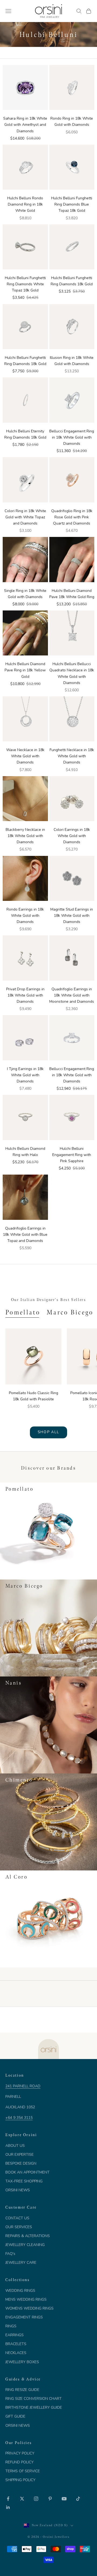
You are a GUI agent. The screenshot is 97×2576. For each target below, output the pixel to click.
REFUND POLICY (20, 2462)
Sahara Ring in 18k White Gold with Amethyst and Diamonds (25, 125)
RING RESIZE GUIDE (22, 2390)
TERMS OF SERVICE (23, 2471)
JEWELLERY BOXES (22, 2362)
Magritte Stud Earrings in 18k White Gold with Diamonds (72, 916)
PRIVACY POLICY (20, 2453)
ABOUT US (15, 2146)
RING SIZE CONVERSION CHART (34, 2399)
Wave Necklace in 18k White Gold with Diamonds (25, 756)
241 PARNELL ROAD (23, 2086)
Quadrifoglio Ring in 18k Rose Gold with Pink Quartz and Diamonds (72, 517)
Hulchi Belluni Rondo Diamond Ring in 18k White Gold (25, 204)
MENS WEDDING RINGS (26, 2299)
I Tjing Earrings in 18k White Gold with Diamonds (25, 1075)
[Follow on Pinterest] (50, 2499)
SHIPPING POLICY (20, 2480)
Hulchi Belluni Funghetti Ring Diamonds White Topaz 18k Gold (25, 284)
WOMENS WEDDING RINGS (30, 2308)
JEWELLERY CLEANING (25, 2245)
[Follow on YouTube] (64, 2499)
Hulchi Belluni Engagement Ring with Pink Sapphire (72, 1155)
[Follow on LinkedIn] (8, 2507)
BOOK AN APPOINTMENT (27, 2172)
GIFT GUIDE (15, 2416)
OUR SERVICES (19, 2227)
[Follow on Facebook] (8, 2499)
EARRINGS (15, 2335)
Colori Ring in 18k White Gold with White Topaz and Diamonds (25, 517)
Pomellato (23, 1312)
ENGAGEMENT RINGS (24, 2317)
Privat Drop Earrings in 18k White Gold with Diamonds (25, 995)
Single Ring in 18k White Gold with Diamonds (25, 594)
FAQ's (10, 2254)
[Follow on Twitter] (22, 2499)
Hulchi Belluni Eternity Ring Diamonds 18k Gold (25, 434)
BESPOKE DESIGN (21, 2163)
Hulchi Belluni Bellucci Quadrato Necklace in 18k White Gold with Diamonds (72, 673)
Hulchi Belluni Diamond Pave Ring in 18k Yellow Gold (25, 670)
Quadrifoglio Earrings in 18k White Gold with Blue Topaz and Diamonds (25, 1235)
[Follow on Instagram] (36, 2499)
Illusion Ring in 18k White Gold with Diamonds (72, 361)
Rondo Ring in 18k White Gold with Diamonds (72, 121)
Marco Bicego (70, 1312)
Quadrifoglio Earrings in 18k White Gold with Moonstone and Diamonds (72, 995)
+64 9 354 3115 (19, 2118)
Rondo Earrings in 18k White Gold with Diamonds (25, 916)
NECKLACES (16, 2353)
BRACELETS (16, 2344)
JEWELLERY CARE (21, 2263)
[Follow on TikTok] (78, 2499)
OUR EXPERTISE (20, 2155)
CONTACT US (17, 2218)
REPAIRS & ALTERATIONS (28, 2236)
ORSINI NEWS (18, 2190)
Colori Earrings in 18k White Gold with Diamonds (72, 836)
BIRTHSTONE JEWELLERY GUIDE (34, 2407)
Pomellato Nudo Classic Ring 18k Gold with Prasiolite (34, 1396)
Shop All (49, 1432)
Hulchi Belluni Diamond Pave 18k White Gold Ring (72, 594)
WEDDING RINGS (20, 2291)
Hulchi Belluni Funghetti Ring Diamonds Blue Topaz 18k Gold (72, 204)
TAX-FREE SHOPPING (24, 2181)
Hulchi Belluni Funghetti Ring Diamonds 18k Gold (72, 281)
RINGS (11, 2326)
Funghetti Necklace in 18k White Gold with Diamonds (72, 756)
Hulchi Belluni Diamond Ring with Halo (25, 1152)
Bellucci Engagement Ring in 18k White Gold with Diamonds (72, 437)
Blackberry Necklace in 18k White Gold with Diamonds (25, 836)
